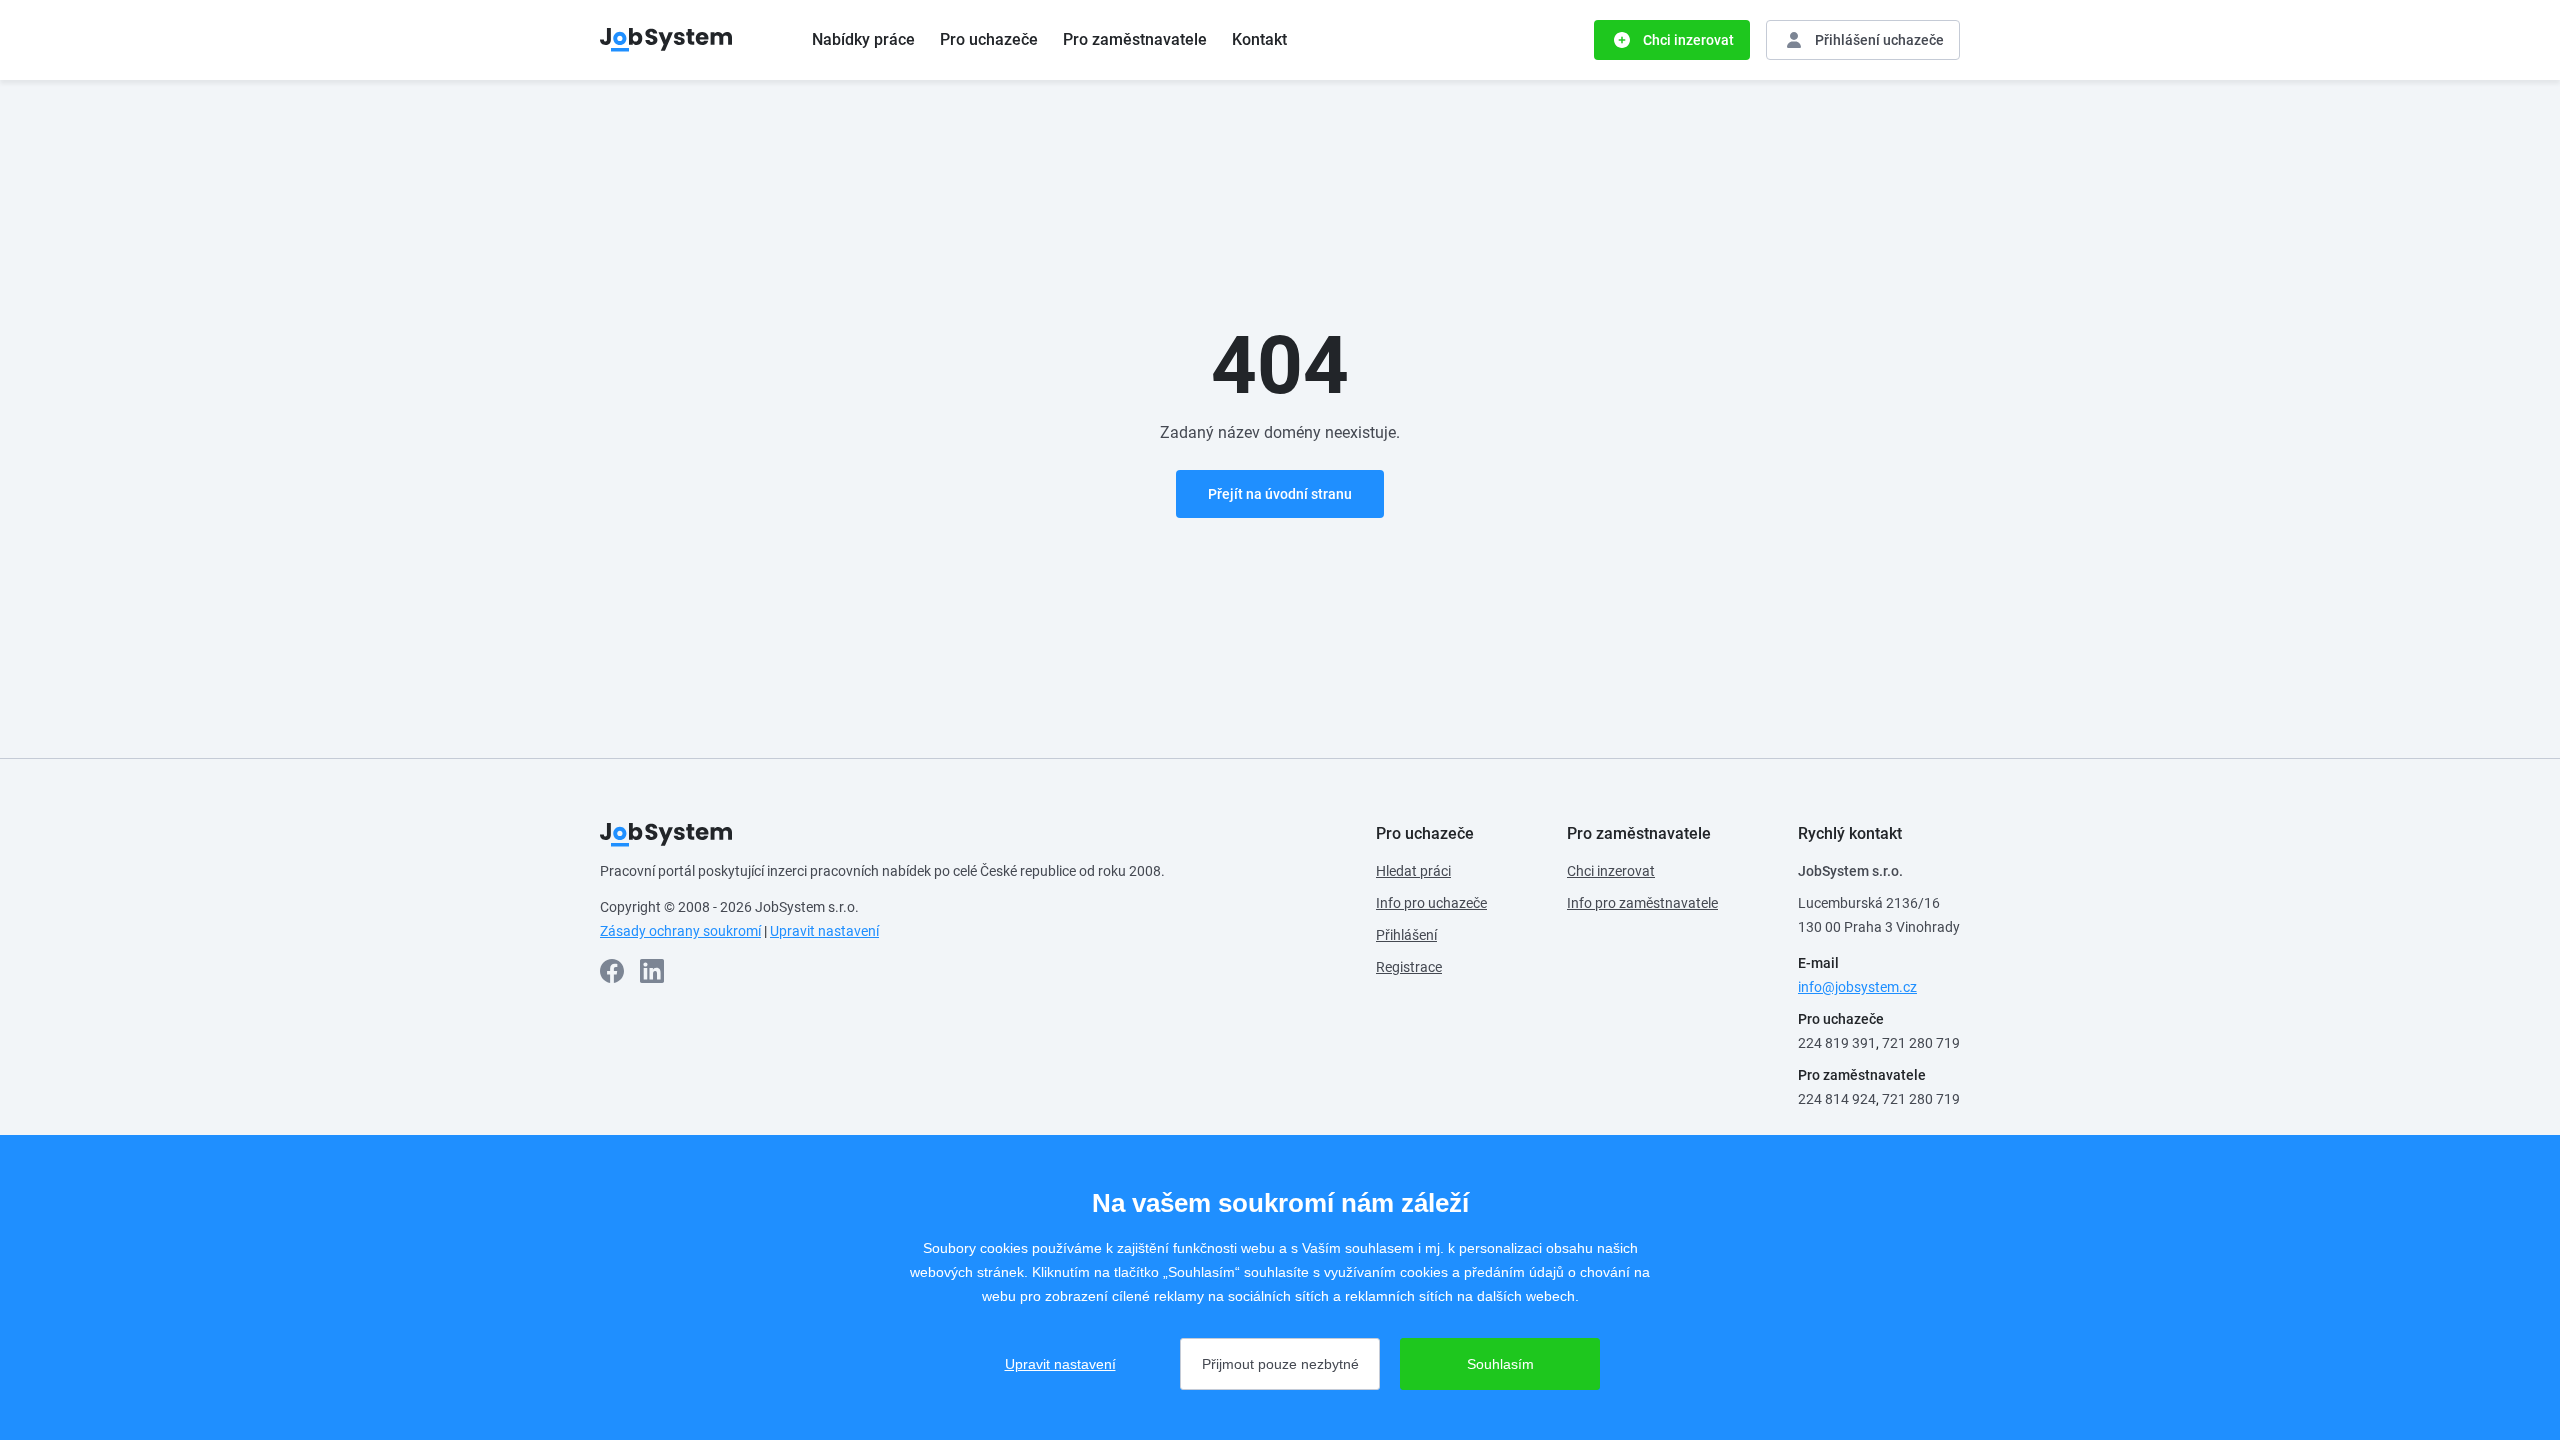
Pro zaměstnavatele (1135, 39)
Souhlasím (1500, 1364)
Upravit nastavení (824, 931)
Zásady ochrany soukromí (680, 931)
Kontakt (1259, 39)
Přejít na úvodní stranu (1280, 494)
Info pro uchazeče (1431, 903)
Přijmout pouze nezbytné (1280, 1364)
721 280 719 (1921, 1043)
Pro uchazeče (989, 39)
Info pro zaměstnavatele (1642, 903)
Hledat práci (1413, 871)
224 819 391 (1837, 1043)
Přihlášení (1406, 935)
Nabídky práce (863, 39)
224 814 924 (1837, 1099)
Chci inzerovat (1611, 871)
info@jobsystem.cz (1857, 987)
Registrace (1409, 967)
